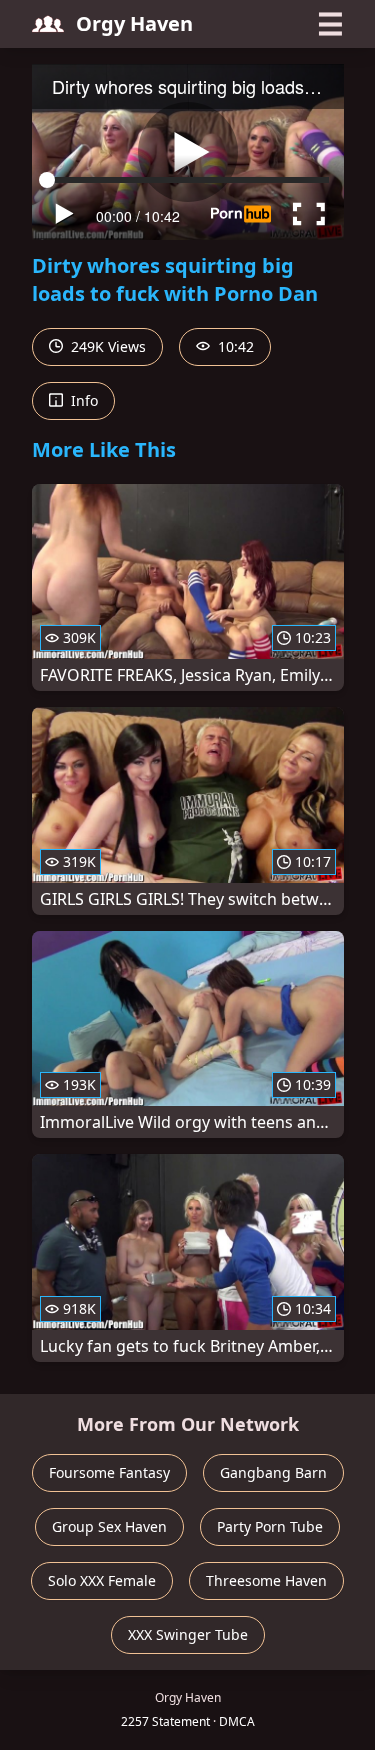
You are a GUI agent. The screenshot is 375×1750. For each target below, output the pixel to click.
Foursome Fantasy (109, 1472)
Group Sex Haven (109, 1526)
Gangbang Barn (273, 1472)
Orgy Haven (134, 23)
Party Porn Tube (270, 1526)
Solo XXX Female (102, 1580)
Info (82, 400)
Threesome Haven (266, 1580)
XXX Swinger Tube (188, 1634)
